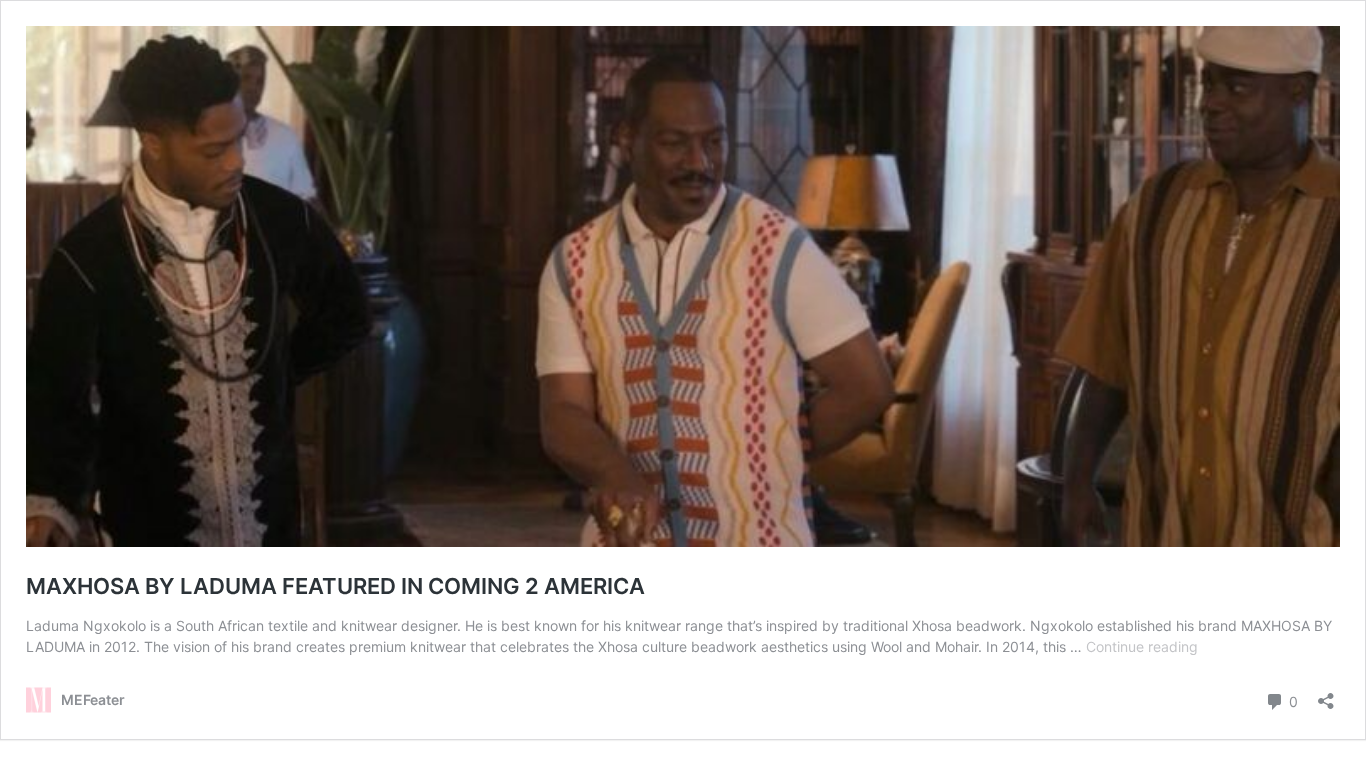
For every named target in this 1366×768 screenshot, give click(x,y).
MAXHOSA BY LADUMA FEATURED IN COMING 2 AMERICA (335, 586)
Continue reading (1142, 646)
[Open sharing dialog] (1326, 694)
